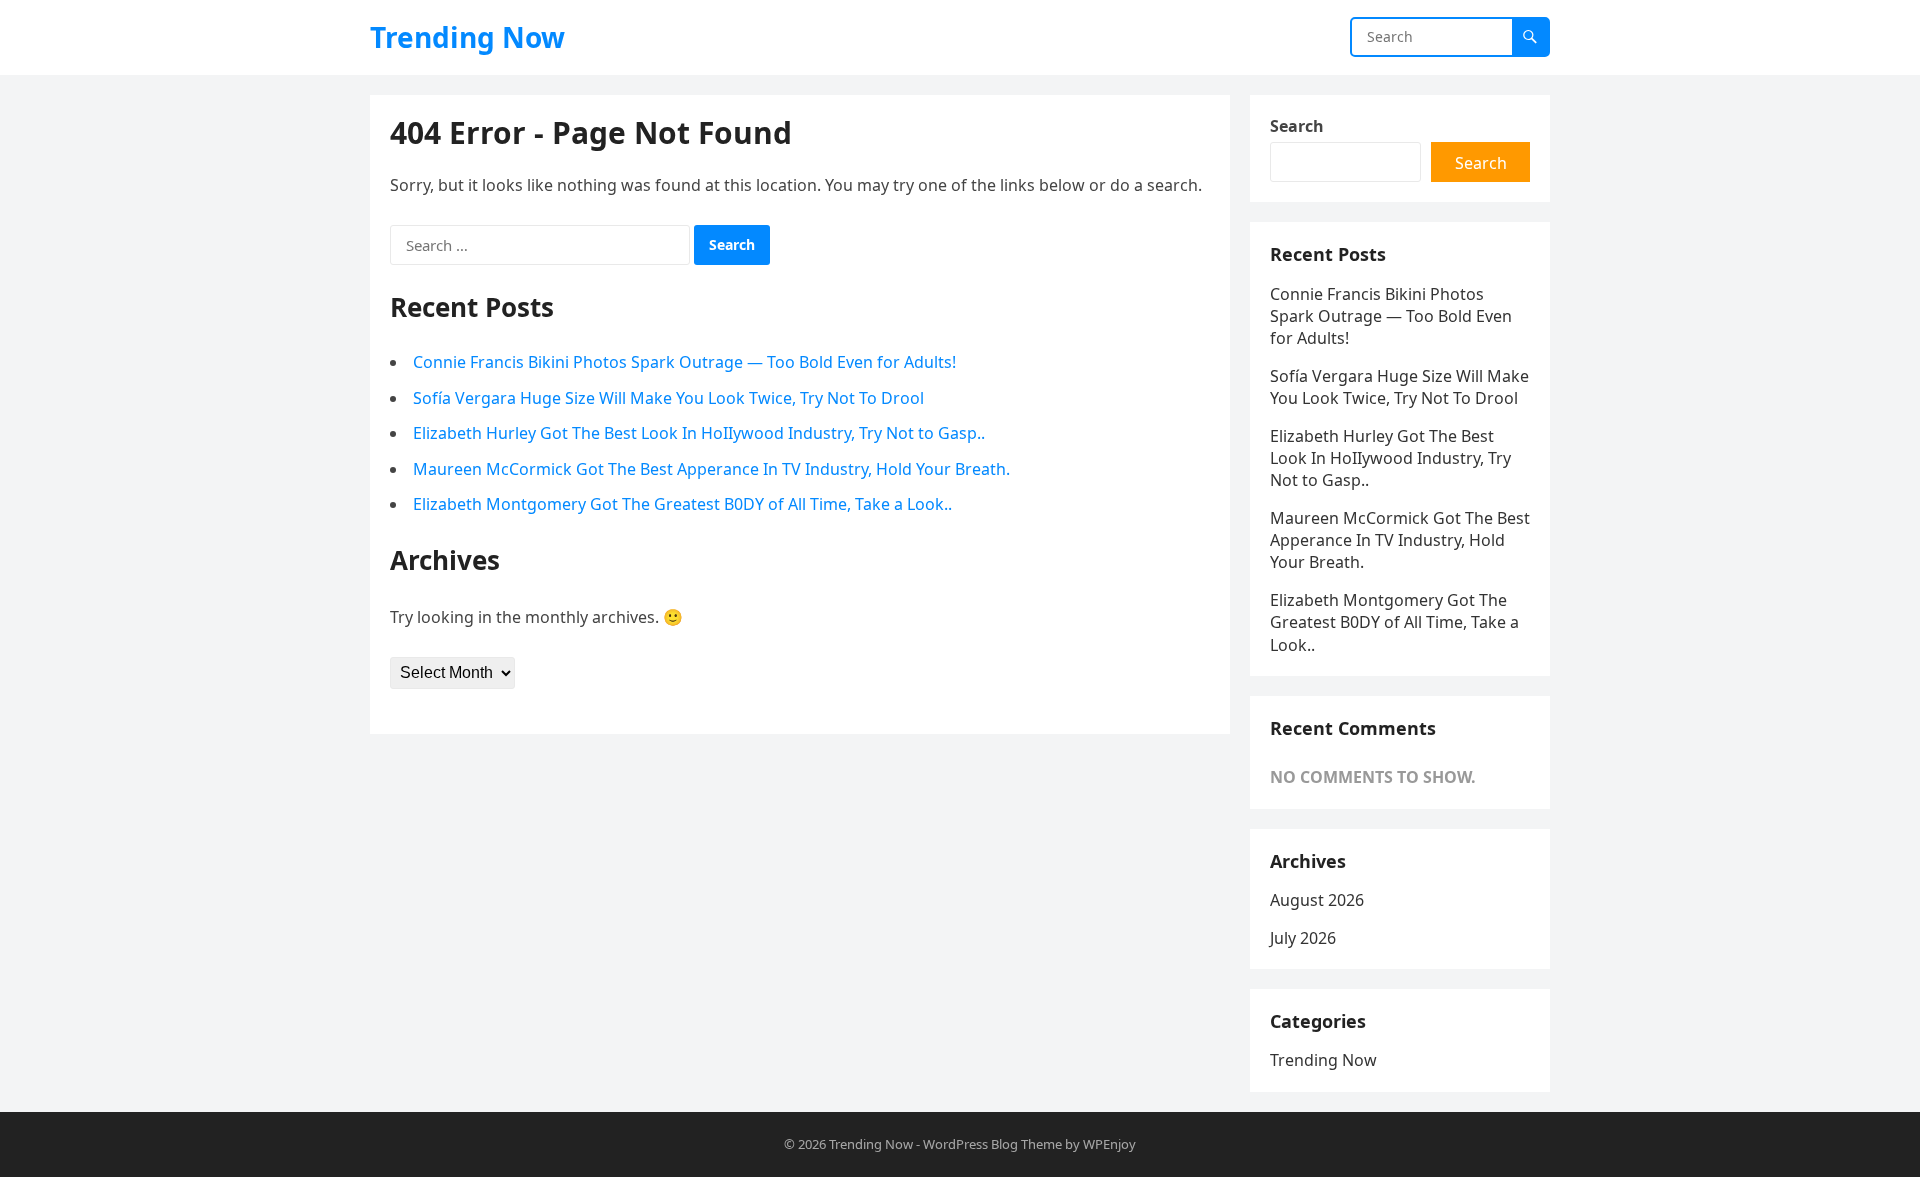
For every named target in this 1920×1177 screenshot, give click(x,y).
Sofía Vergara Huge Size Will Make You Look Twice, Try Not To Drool (668, 398)
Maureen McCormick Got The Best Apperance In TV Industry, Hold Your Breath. (711, 469)
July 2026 (1303, 938)
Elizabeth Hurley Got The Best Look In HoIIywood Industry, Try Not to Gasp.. (699, 433)
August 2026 (1317, 900)
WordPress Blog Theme (992, 1144)
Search (1297, 126)
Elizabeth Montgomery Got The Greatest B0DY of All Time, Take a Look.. (682, 504)
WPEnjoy (1109, 1144)
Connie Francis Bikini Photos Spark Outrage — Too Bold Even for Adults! (684, 362)
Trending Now (467, 37)
